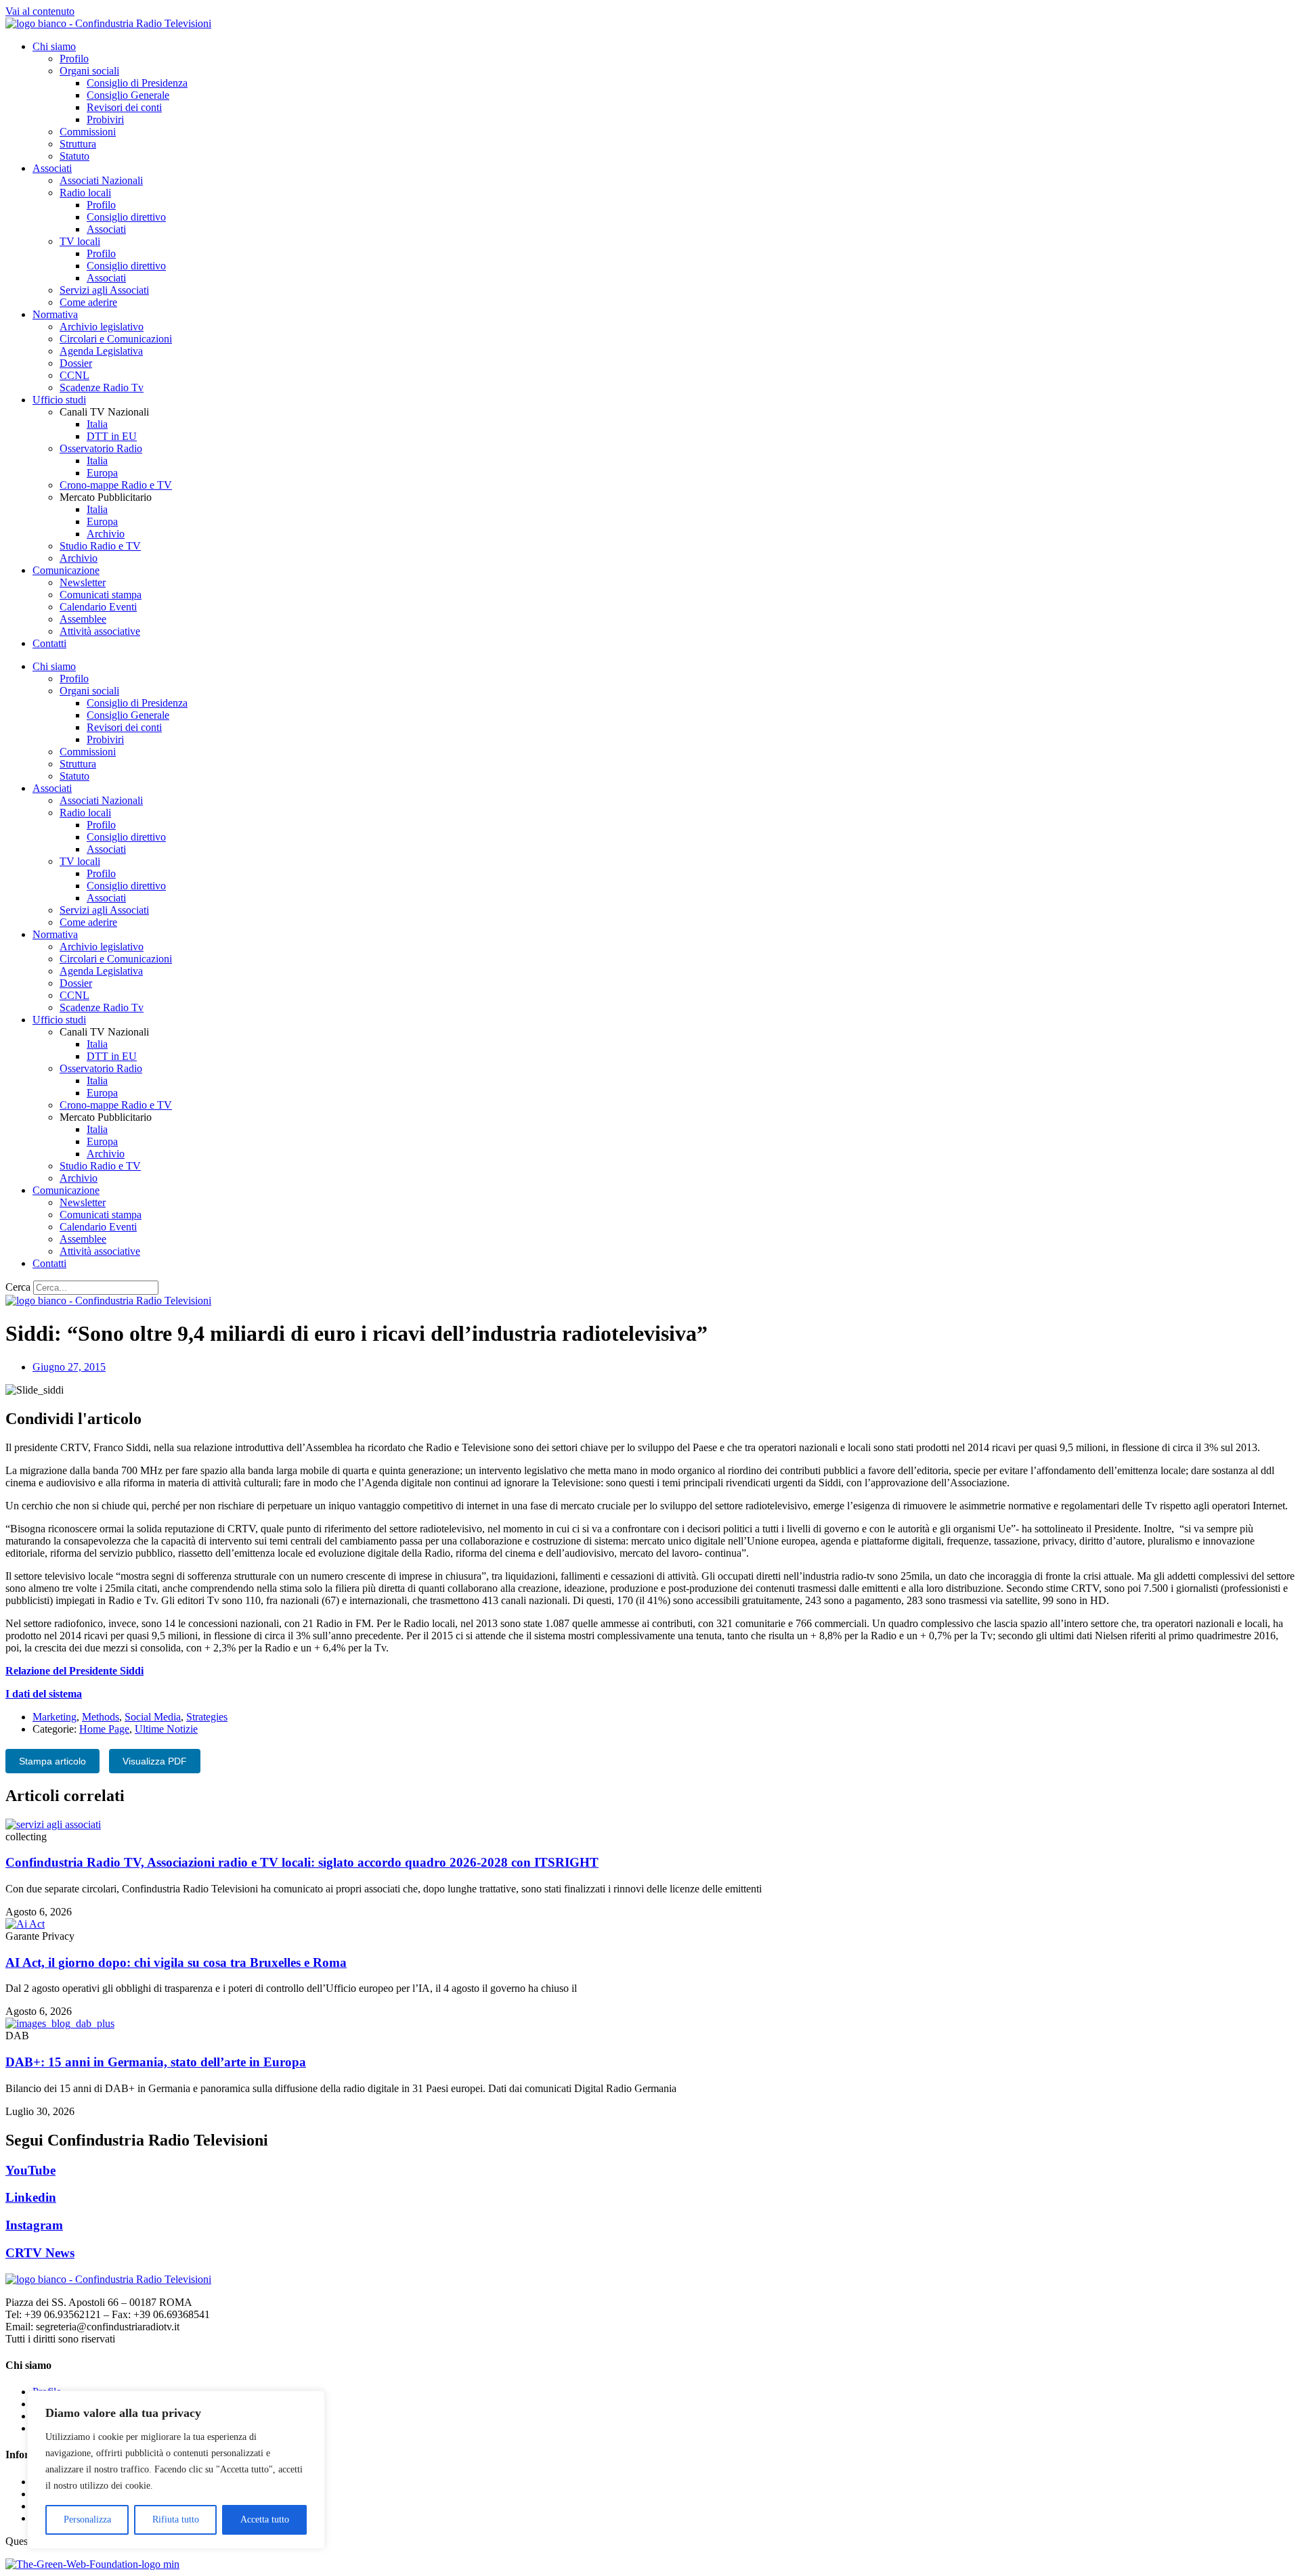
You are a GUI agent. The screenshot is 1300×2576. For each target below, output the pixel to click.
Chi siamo (54, 46)
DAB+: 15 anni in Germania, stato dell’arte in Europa (156, 2062)
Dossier (76, 363)
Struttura (78, 144)
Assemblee (83, 619)
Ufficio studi (59, 400)
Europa (102, 473)
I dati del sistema (44, 1694)
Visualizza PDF (155, 1761)
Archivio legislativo (102, 327)
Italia (97, 424)
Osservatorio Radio (101, 448)
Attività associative (100, 631)
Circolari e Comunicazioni (116, 339)
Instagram (34, 2225)
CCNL (74, 375)
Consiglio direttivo (126, 217)
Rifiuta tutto (176, 2519)
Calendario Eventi (98, 607)
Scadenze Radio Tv (102, 387)
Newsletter (83, 582)
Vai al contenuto (40, 11)
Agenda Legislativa (101, 351)
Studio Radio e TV (100, 546)
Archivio (106, 534)
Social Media (153, 1717)
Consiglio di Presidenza (137, 83)
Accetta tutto (265, 2519)
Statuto (74, 156)
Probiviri (105, 119)
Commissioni (88, 132)
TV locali (80, 241)
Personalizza (87, 2519)
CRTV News (40, 2253)
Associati (52, 168)
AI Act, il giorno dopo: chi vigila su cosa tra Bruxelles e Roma (176, 1962)
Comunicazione (66, 570)
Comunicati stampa (101, 595)
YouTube (30, 2170)
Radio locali (85, 193)
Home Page (104, 1729)
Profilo (74, 59)
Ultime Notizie (166, 1729)
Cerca (18, 1287)
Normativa (55, 314)
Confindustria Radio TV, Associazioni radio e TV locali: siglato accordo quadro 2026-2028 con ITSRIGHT (302, 1862)
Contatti (49, 643)
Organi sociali (89, 71)
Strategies (207, 1717)
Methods (101, 1717)
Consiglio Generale (128, 95)
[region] (176, 2470)
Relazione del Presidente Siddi (74, 1671)
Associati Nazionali (101, 180)
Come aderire (88, 302)
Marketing (55, 1717)
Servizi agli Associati (104, 290)
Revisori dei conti (124, 107)
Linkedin (31, 2197)
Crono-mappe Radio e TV (116, 485)
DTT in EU (112, 436)
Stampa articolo (52, 1761)
